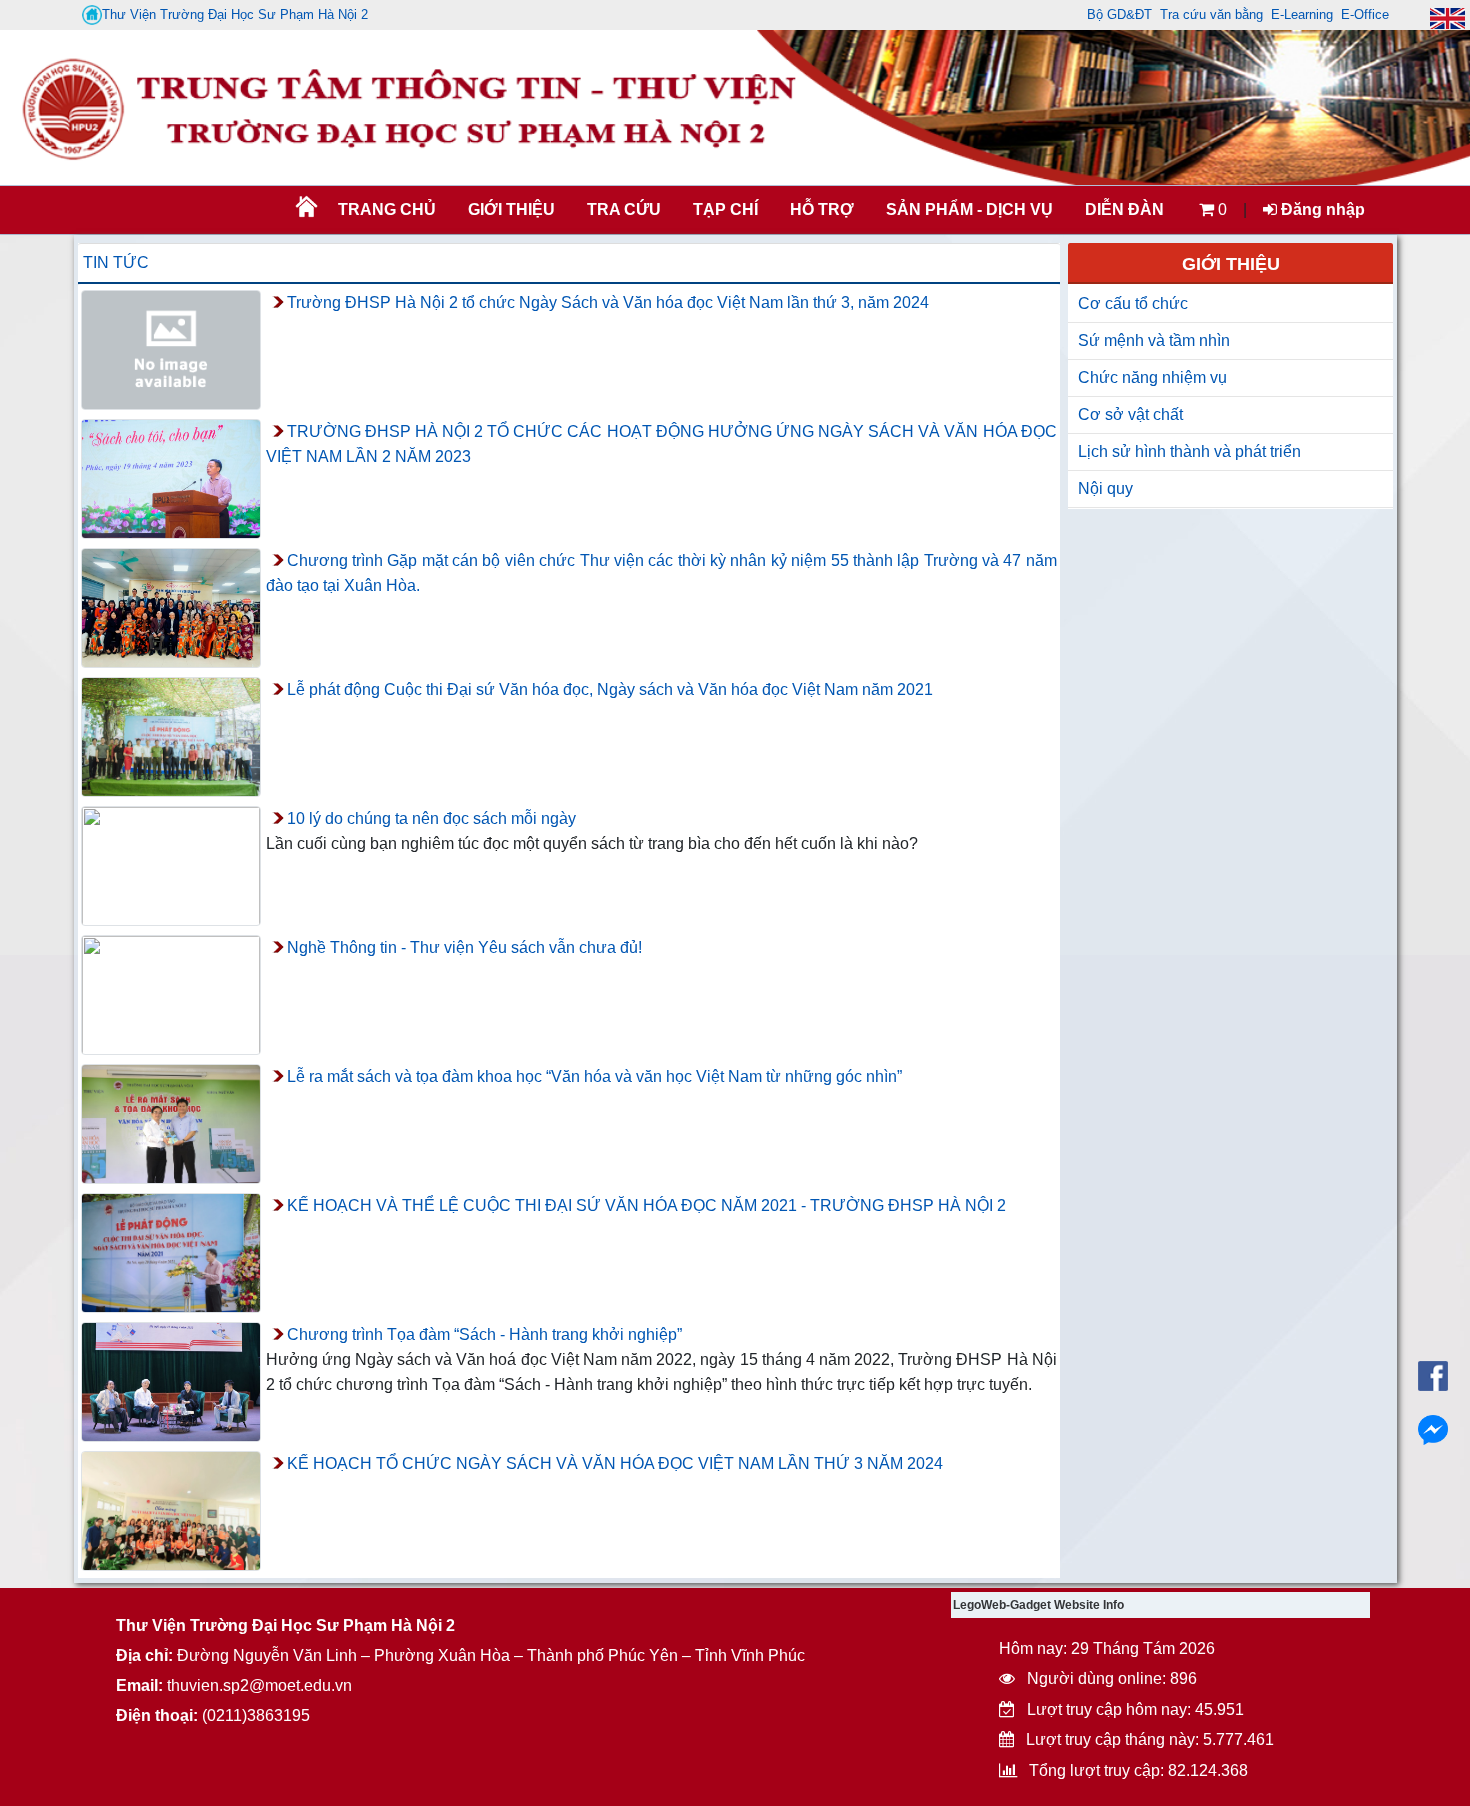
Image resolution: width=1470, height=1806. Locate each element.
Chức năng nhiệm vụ (1152, 377)
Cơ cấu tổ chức (1133, 303)
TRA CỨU (624, 209)
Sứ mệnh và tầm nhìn (1154, 340)
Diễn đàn (1124, 209)
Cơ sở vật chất (1130, 414)
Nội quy (1105, 488)
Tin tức (116, 262)
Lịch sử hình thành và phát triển (1189, 451)
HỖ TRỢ (822, 209)
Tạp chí (725, 209)
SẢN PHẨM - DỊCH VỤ (967, 209)
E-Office (1365, 14)
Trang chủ (387, 209)
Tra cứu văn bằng (1211, 14)
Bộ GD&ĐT (1119, 14)
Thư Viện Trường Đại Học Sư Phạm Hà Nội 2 (235, 14)
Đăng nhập (1321, 209)
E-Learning (1302, 14)
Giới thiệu (511, 209)
